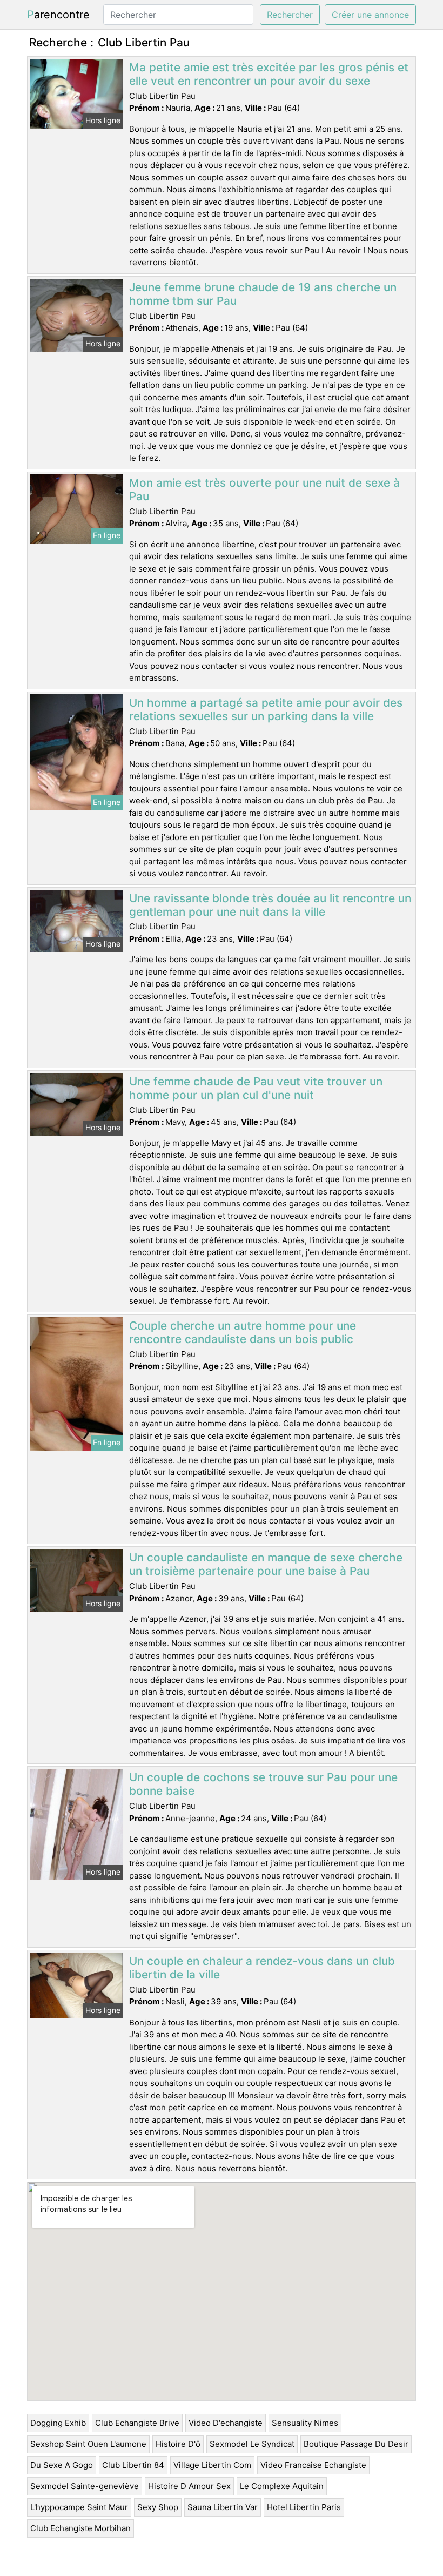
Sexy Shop (158, 2507)
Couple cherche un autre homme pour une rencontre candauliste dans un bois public (243, 1332)
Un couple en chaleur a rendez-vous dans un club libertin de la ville (262, 1968)
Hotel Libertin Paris (304, 2507)
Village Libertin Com (212, 2465)
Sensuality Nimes (305, 2423)
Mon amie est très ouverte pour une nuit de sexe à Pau (264, 489)
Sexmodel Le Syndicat (252, 2444)
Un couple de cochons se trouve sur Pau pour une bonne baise (263, 1784)
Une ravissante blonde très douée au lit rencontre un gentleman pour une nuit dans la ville (270, 905)
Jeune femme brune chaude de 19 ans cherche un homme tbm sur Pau (263, 294)
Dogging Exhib (58, 2423)
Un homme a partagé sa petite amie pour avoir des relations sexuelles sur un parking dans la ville (266, 709)
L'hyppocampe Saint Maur (79, 2507)
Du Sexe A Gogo (62, 2465)
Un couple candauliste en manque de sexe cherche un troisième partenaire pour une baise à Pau (266, 1564)
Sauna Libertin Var (223, 2507)
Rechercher (290, 15)
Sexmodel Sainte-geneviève (85, 2486)
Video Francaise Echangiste (313, 2465)
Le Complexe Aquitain (282, 2486)
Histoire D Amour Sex (189, 2486)
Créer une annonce (370, 15)
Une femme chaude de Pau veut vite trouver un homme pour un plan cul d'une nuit (256, 1088)
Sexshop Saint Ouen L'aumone (88, 2444)
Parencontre (58, 15)
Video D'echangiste (226, 2423)
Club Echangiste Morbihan (80, 2528)
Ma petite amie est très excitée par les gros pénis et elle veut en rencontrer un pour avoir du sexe (269, 74)
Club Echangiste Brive (137, 2423)
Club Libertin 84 (133, 2465)
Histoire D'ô (178, 2444)
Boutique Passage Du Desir (356, 2444)
